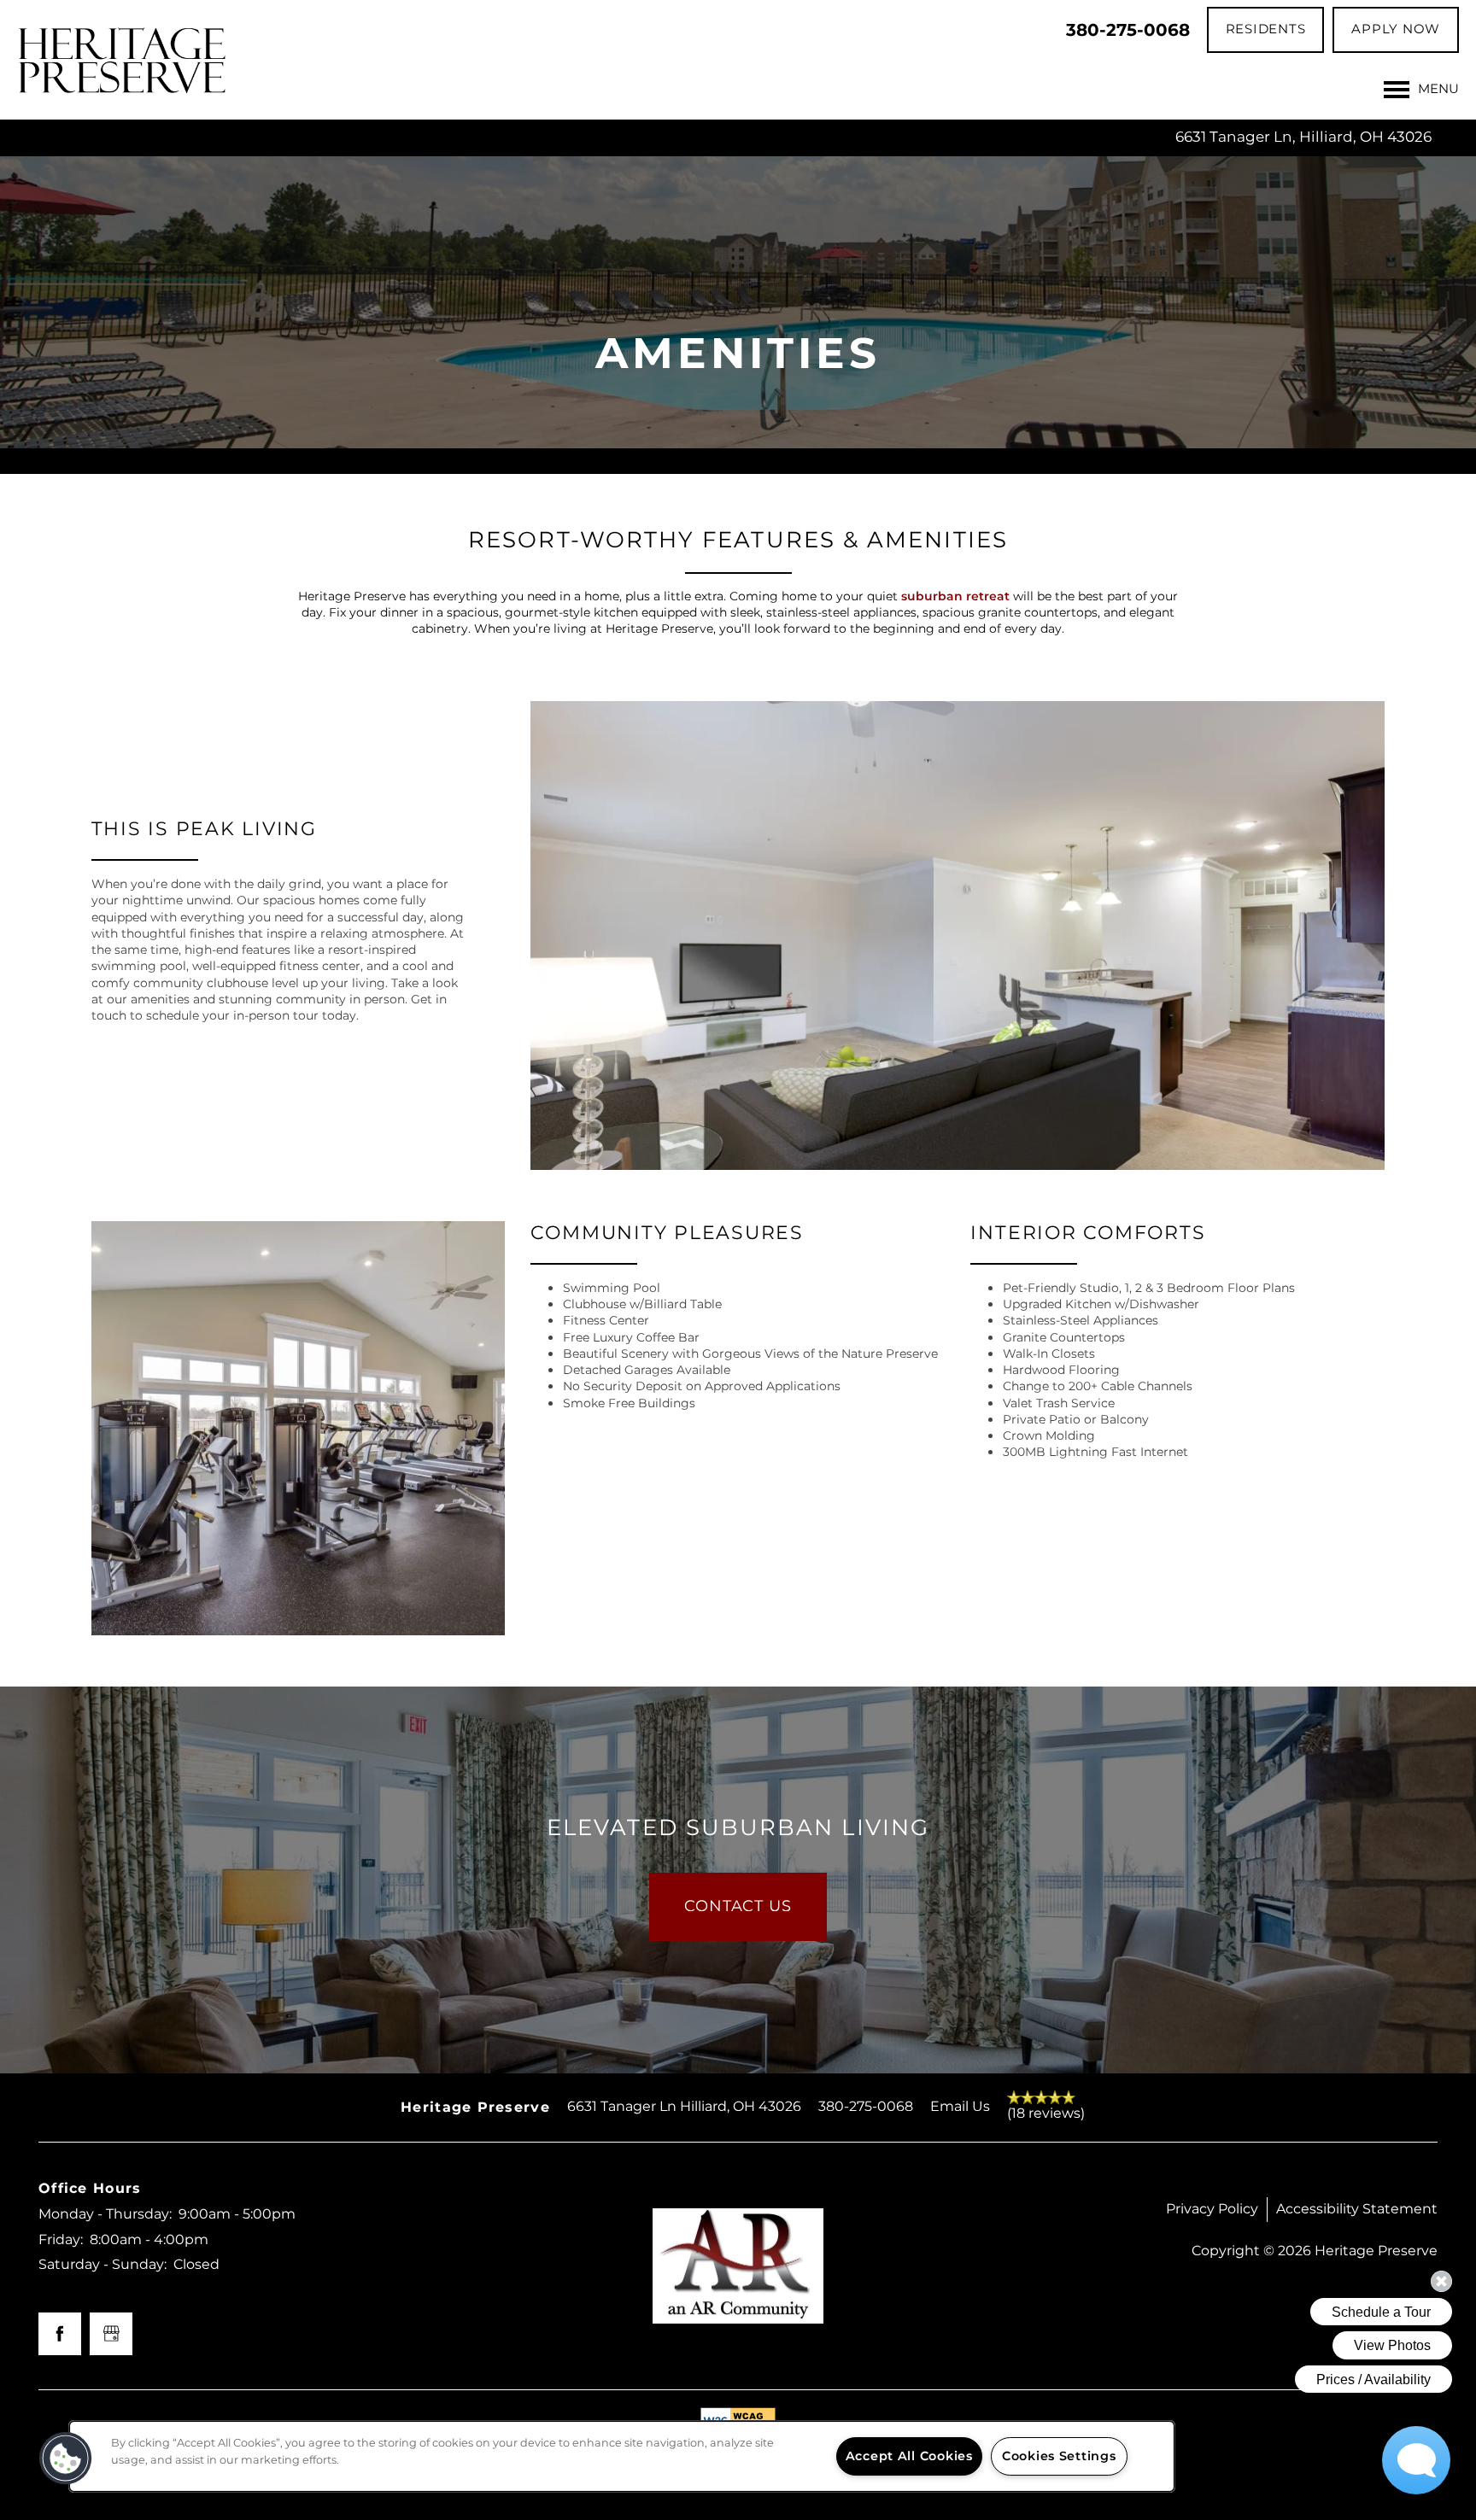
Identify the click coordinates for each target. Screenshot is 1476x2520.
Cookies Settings (1059, 2456)
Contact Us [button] (738, 1906)
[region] (622, 2456)
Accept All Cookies (909, 2456)
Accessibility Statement (1357, 2209)
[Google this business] (111, 2334)
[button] (1266, 30)
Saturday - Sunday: (102, 2265)
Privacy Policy (1212, 2209)
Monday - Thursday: (105, 2214)
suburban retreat (955, 596)
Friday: (61, 2240)
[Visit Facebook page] (60, 2334)
